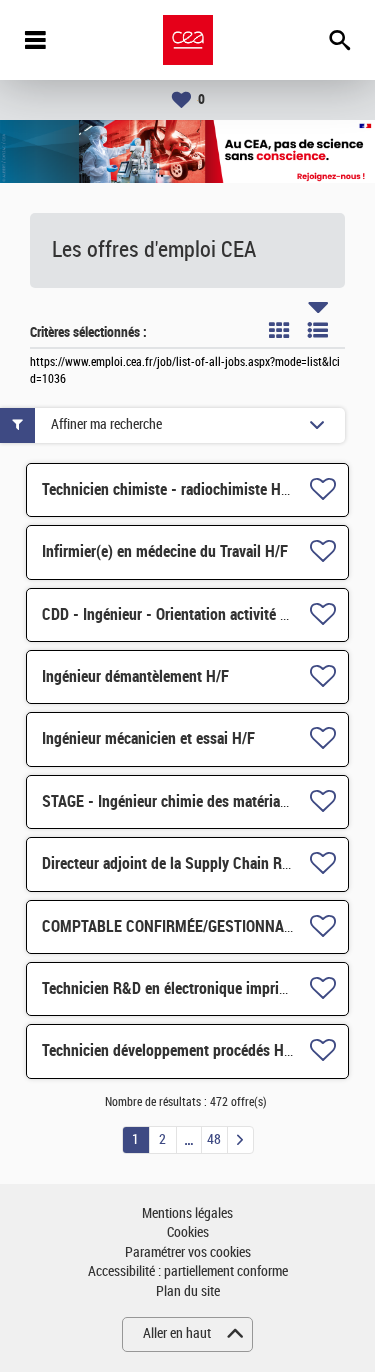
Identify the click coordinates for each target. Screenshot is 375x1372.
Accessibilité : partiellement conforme (188, 1271)
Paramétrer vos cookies (188, 1252)
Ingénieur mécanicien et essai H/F (148, 738)
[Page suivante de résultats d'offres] (240, 1140)
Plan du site (188, 1291)
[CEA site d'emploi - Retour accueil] (188, 40)
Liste (318, 330)
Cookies (188, 1232)
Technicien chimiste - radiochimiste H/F (168, 489)
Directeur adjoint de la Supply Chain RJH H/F (184, 863)
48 (214, 1139)
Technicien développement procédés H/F (169, 1050)
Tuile (279, 330)
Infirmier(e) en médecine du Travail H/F (165, 551)
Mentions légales (187, 1213)
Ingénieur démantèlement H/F (135, 676)
